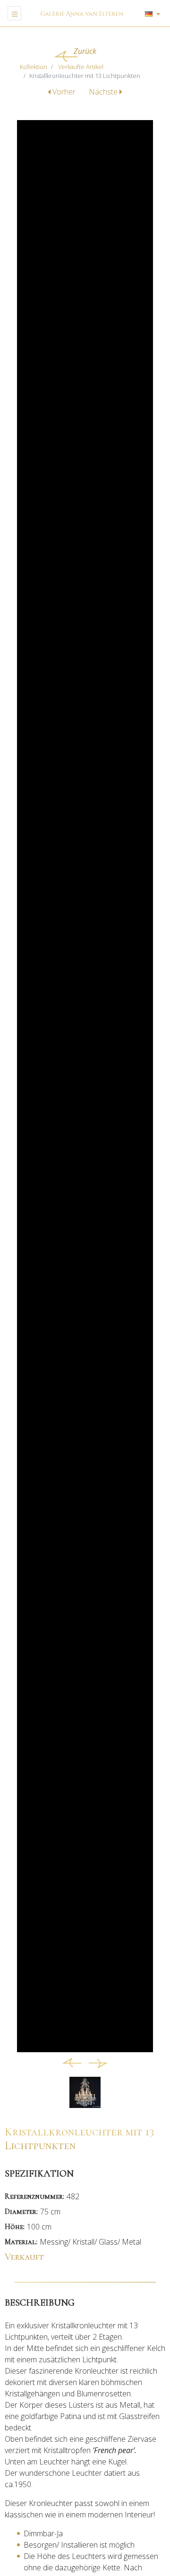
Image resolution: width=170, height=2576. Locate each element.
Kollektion (34, 67)
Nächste (104, 92)
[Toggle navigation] (14, 13)
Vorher (64, 92)
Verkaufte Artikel (81, 67)
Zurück (85, 51)
